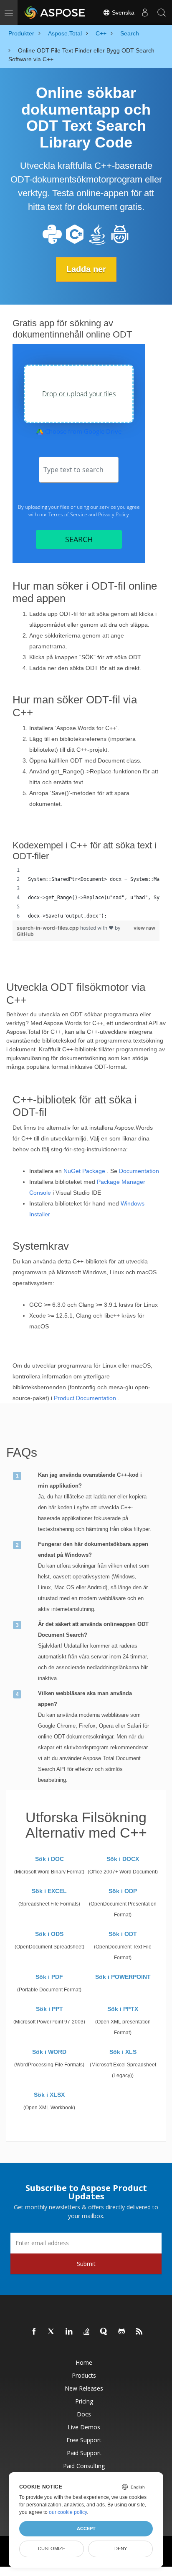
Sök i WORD (49, 2052)
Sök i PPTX (123, 2009)
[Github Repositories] (122, 2332)
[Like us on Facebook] (34, 2332)
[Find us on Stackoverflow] (87, 2332)
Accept (86, 2528)
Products (84, 2375)
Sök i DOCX (123, 1859)
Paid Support (84, 2453)
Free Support (84, 2440)
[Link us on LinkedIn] (69, 2332)
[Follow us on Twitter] (52, 2332)
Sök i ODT (123, 1934)
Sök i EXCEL (49, 1891)
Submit (86, 2264)
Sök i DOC (49, 1859)
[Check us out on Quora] (104, 2332)
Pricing (84, 2401)
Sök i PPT (49, 2009)
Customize (52, 2548)
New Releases (84, 2388)
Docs (84, 2414)
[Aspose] (55, 13)
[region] (86, 893)
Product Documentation (85, 1398)
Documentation (139, 1171)
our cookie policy (68, 2512)
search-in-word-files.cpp (48, 928)
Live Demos (84, 2427)
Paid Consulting (84, 2466)
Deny (121, 2548)
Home (84, 2362)
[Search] (162, 13)
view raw (144, 928)
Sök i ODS (49, 1934)
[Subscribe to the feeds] (139, 2332)
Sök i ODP (123, 1891)
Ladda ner (86, 269)
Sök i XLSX (49, 2095)
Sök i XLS (123, 2052)
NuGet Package (84, 1171)
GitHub (25, 934)
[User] (145, 13)
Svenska (122, 13)
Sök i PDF (49, 1977)
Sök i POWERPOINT (123, 1977)
